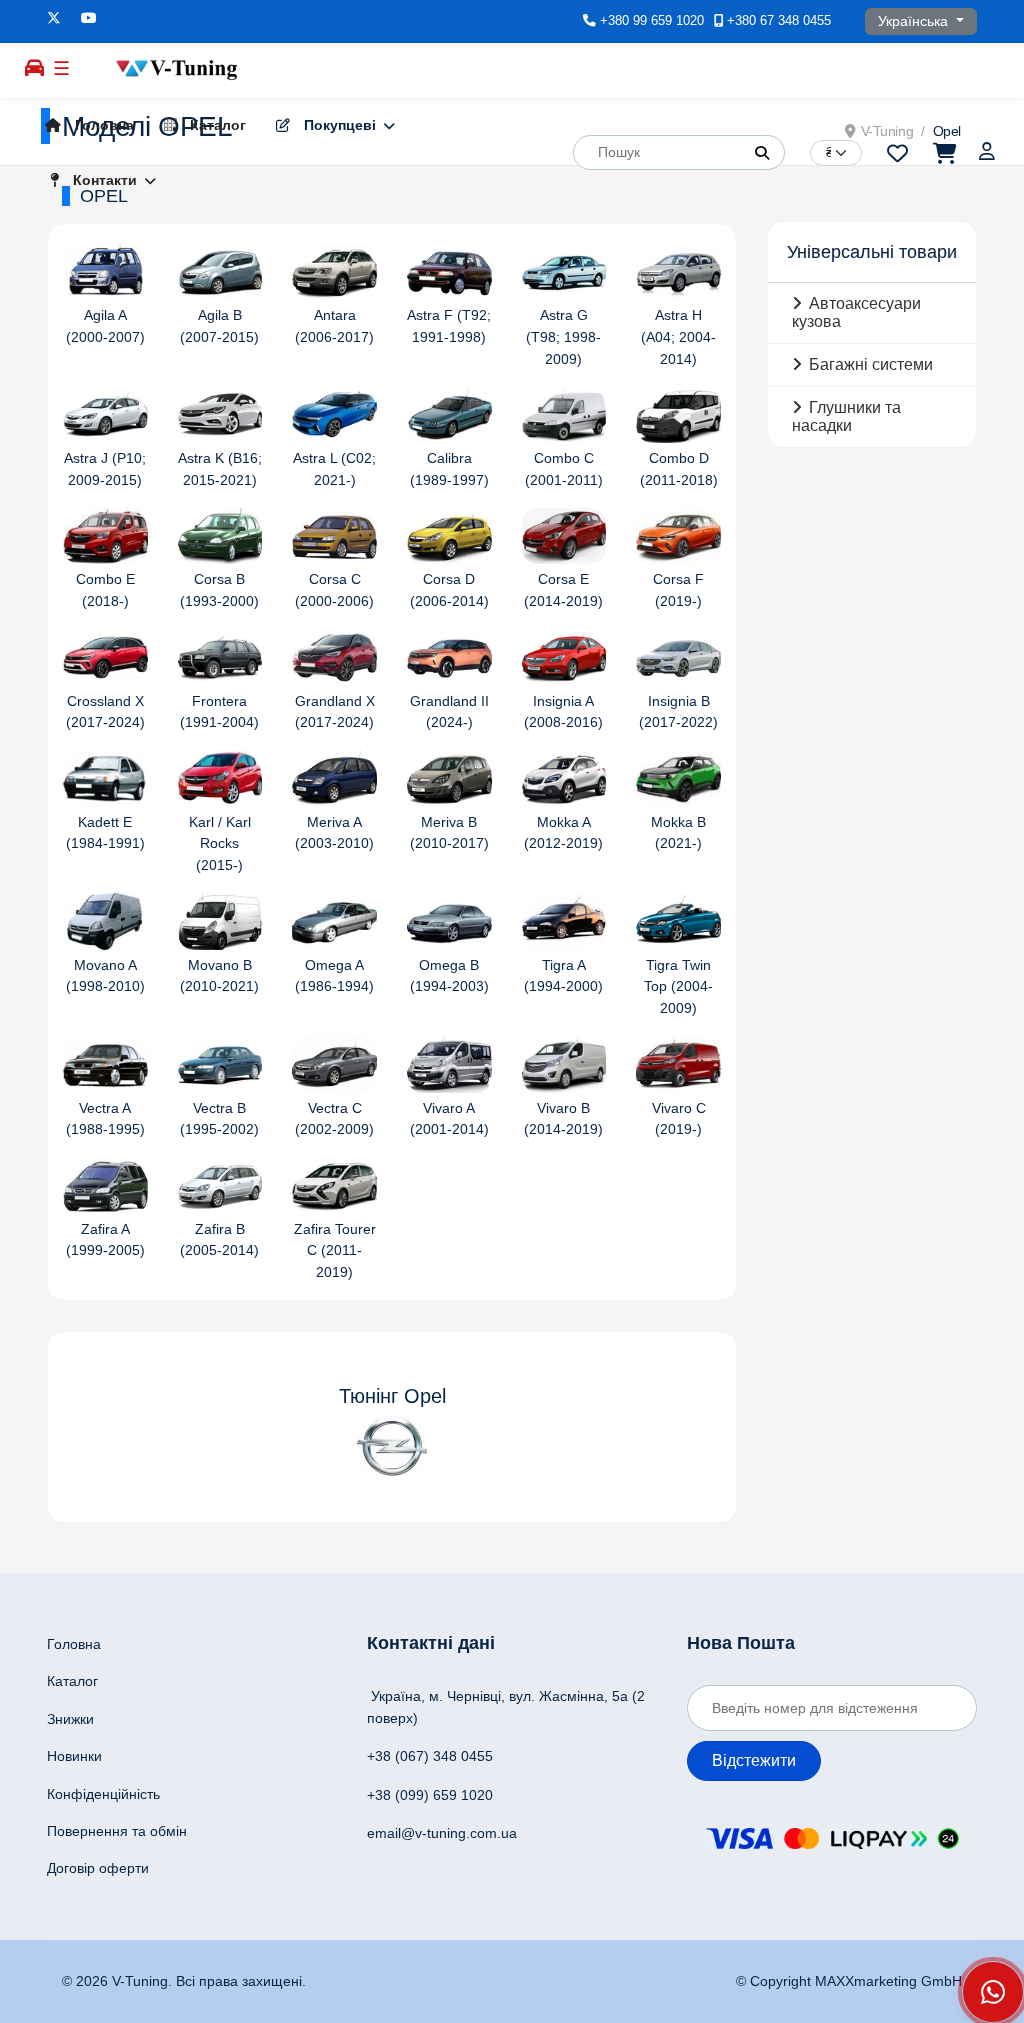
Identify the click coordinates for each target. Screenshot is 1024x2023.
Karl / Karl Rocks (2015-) (220, 844)
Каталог (216, 125)
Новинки (74, 1756)
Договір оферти (98, 1868)
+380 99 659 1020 (652, 21)
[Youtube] (89, 18)
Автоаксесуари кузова (856, 312)
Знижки (70, 1719)
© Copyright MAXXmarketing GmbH (849, 1981)
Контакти (103, 180)
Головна (102, 125)
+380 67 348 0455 (779, 21)
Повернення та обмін (117, 1831)
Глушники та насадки (846, 416)
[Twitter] (54, 18)
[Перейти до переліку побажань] (897, 152)
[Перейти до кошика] (943, 152)
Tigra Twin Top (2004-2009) (678, 987)
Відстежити (754, 1760)
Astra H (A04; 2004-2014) (678, 337)
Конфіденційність (103, 1794)
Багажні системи (871, 364)
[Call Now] (993, 1992)
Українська (915, 21)
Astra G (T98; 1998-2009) (563, 337)
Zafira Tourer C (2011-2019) (335, 1251)
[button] (762, 153)
